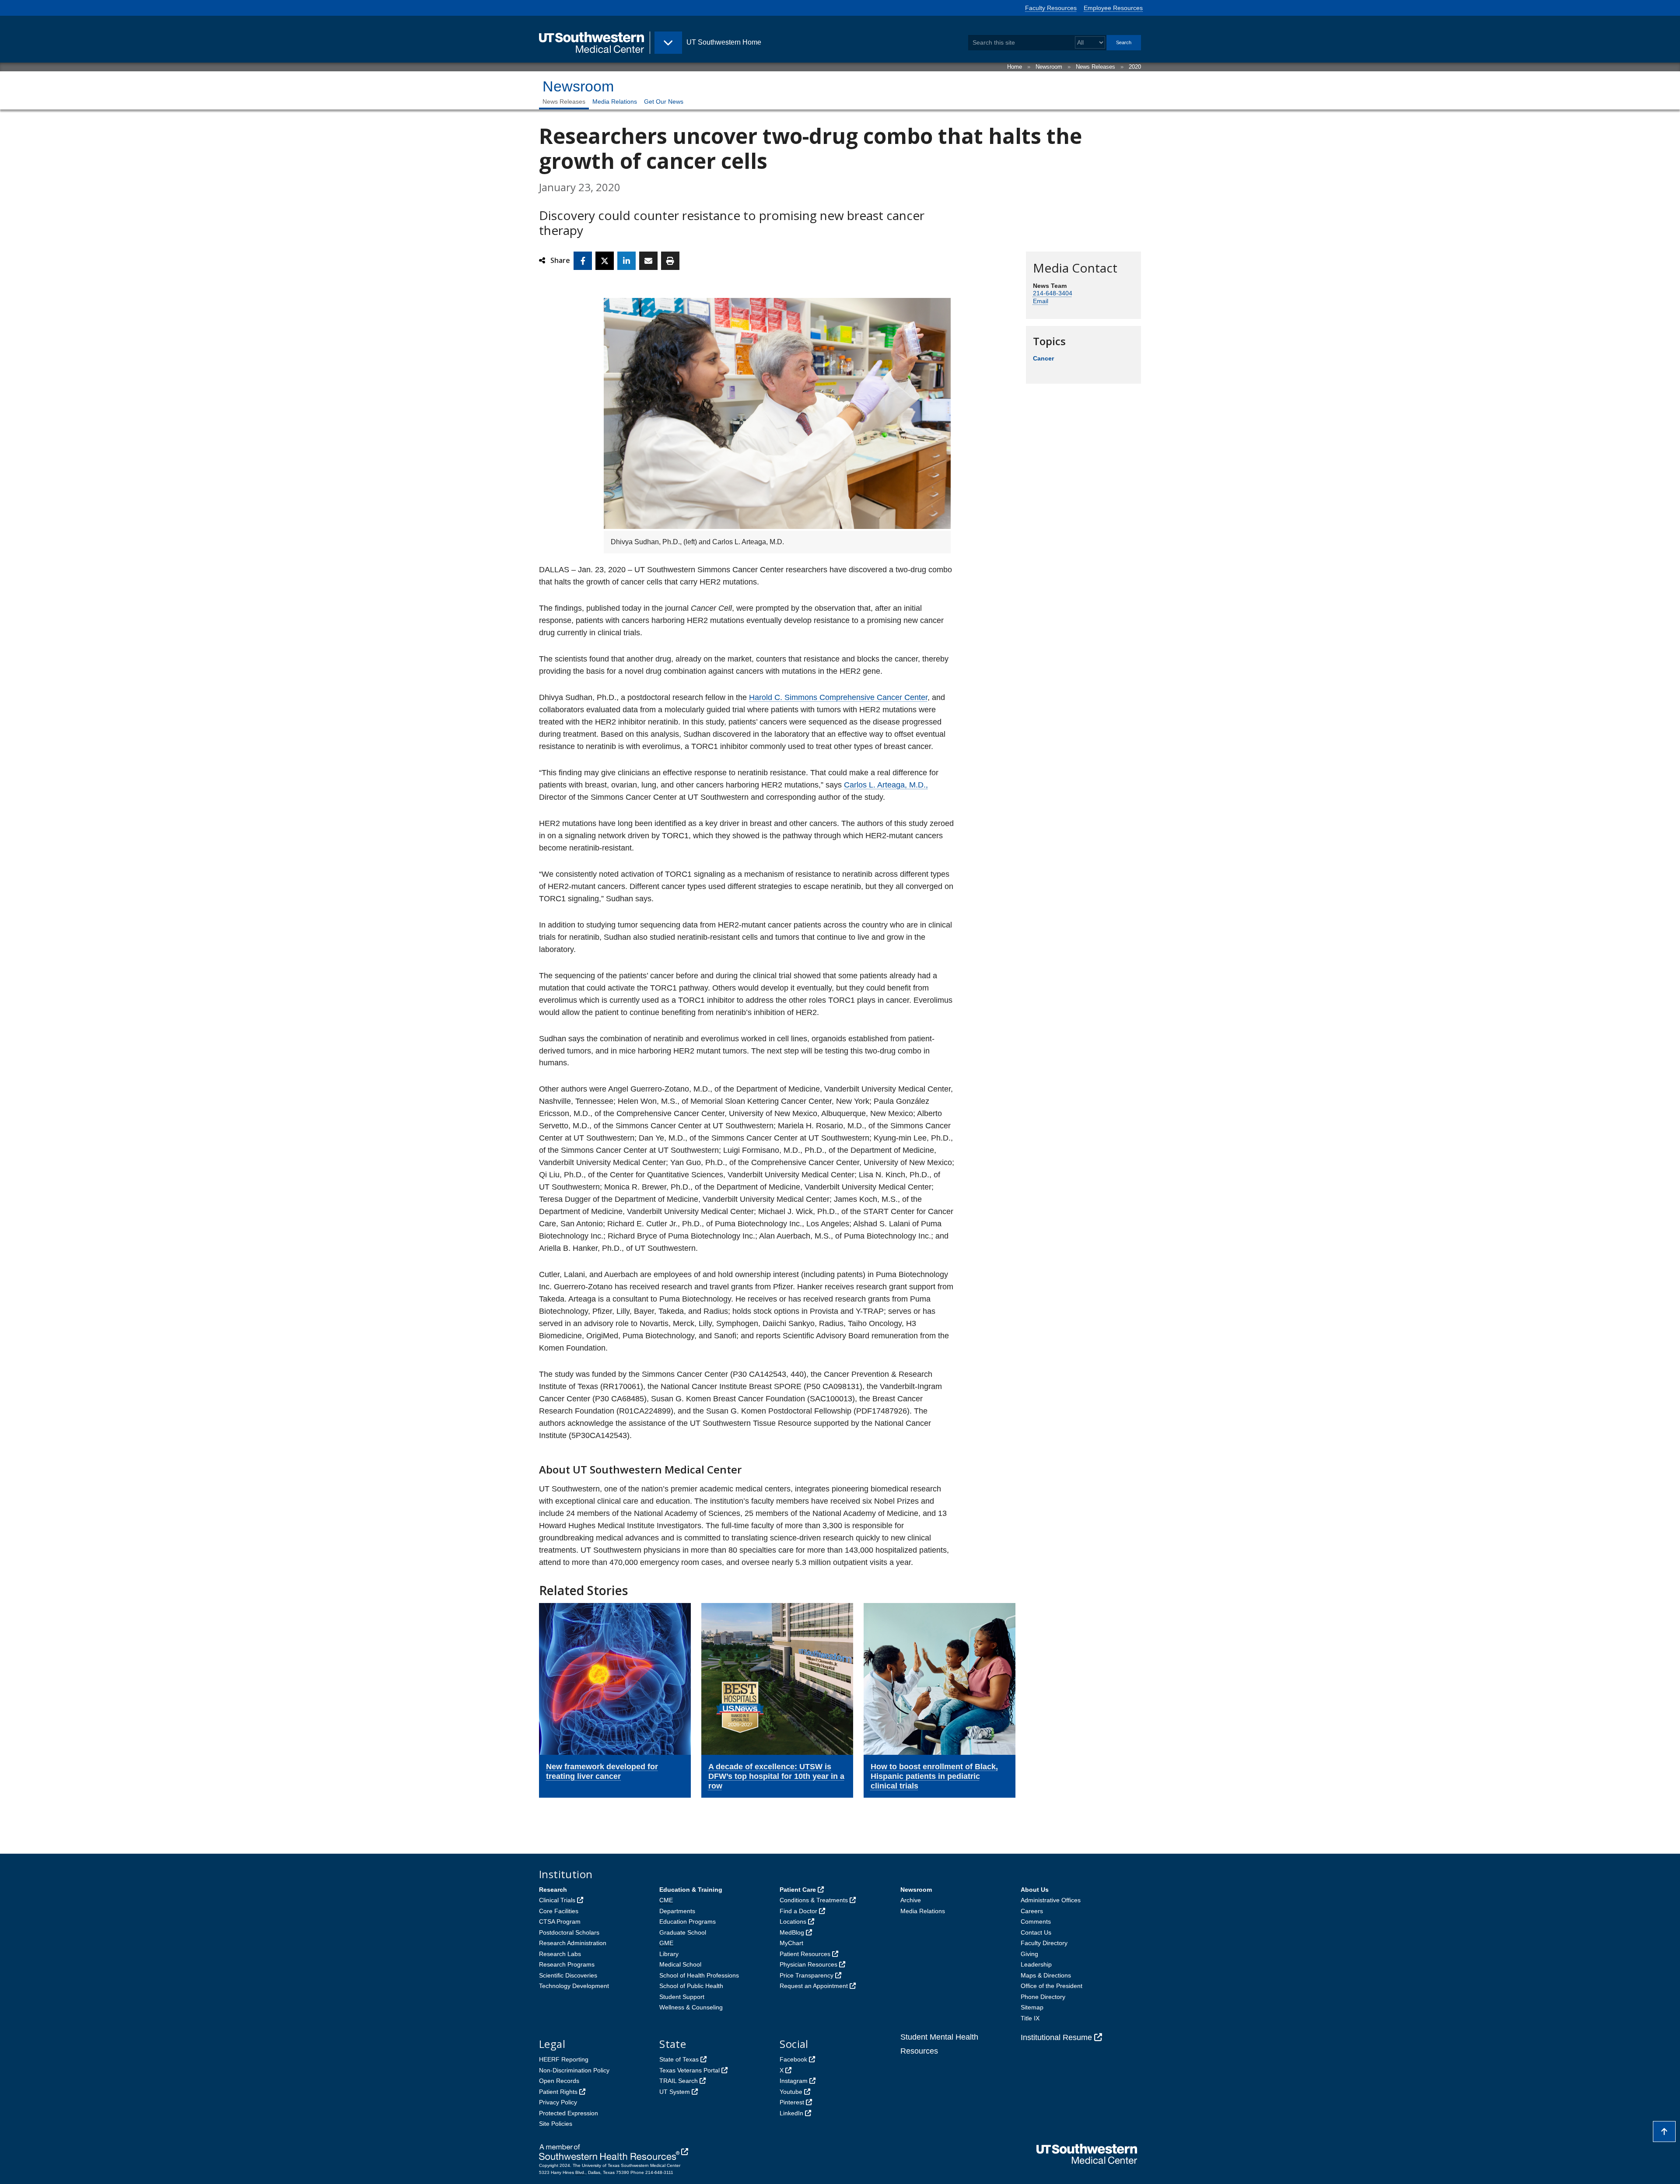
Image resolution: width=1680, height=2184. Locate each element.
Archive (911, 1900)
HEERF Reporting (564, 2059)
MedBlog (792, 1932)
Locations (793, 1921)
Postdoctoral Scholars (569, 1932)
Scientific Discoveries (568, 1975)
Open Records (559, 2081)
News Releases (1095, 67)
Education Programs (688, 1921)
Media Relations (615, 101)
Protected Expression (569, 2113)
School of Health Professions (699, 1975)
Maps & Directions (1046, 1975)
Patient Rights (558, 2092)
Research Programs (567, 1964)
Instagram (794, 2081)
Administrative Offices (1051, 1900)
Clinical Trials (557, 1900)
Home (1015, 67)
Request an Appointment (814, 1986)
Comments (1036, 1921)
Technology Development (574, 1986)
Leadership (1036, 1964)
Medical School (680, 1964)
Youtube (791, 2092)
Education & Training (691, 1890)
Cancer (1043, 358)
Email (1041, 301)
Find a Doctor (798, 1911)
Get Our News (664, 101)
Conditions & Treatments (814, 1900)
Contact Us (1036, 1932)
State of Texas (679, 2059)
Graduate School (683, 1932)
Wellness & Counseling (691, 2007)
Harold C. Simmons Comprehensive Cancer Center (838, 697)
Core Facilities (559, 1911)
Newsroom (1049, 67)
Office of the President (1052, 1986)
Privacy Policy (558, 2102)
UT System (675, 2092)
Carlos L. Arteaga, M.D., (886, 785)
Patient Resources (805, 1954)
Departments (677, 1911)
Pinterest (792, 2102)
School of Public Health (691, 1986)
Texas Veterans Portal (689, 2070)
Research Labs (560, 1954)
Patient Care (798, 1890)
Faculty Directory (1044, 1943)
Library (669, 1954)
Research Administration (573, 1943)
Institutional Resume (1056, 2037)
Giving (1029, 1954)
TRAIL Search (679, 2081)
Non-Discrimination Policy (574, 2070)
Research (553, 1890)
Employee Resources (1113, 8)
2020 (1135, 67)
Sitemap (1032, 2007)
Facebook (793, 2059)
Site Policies (556, 2124)
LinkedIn (791, 2113)
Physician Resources (808, 1964)
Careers (1032, 1911)
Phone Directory (1043, 1997)
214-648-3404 (1053, 293)
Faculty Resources (1051, 8)
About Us (1035, 1890)
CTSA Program (560, 1921)
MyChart (791, 1943)
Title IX (1030, 2018)
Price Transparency (807, 1975)
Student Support (682, 1997)
